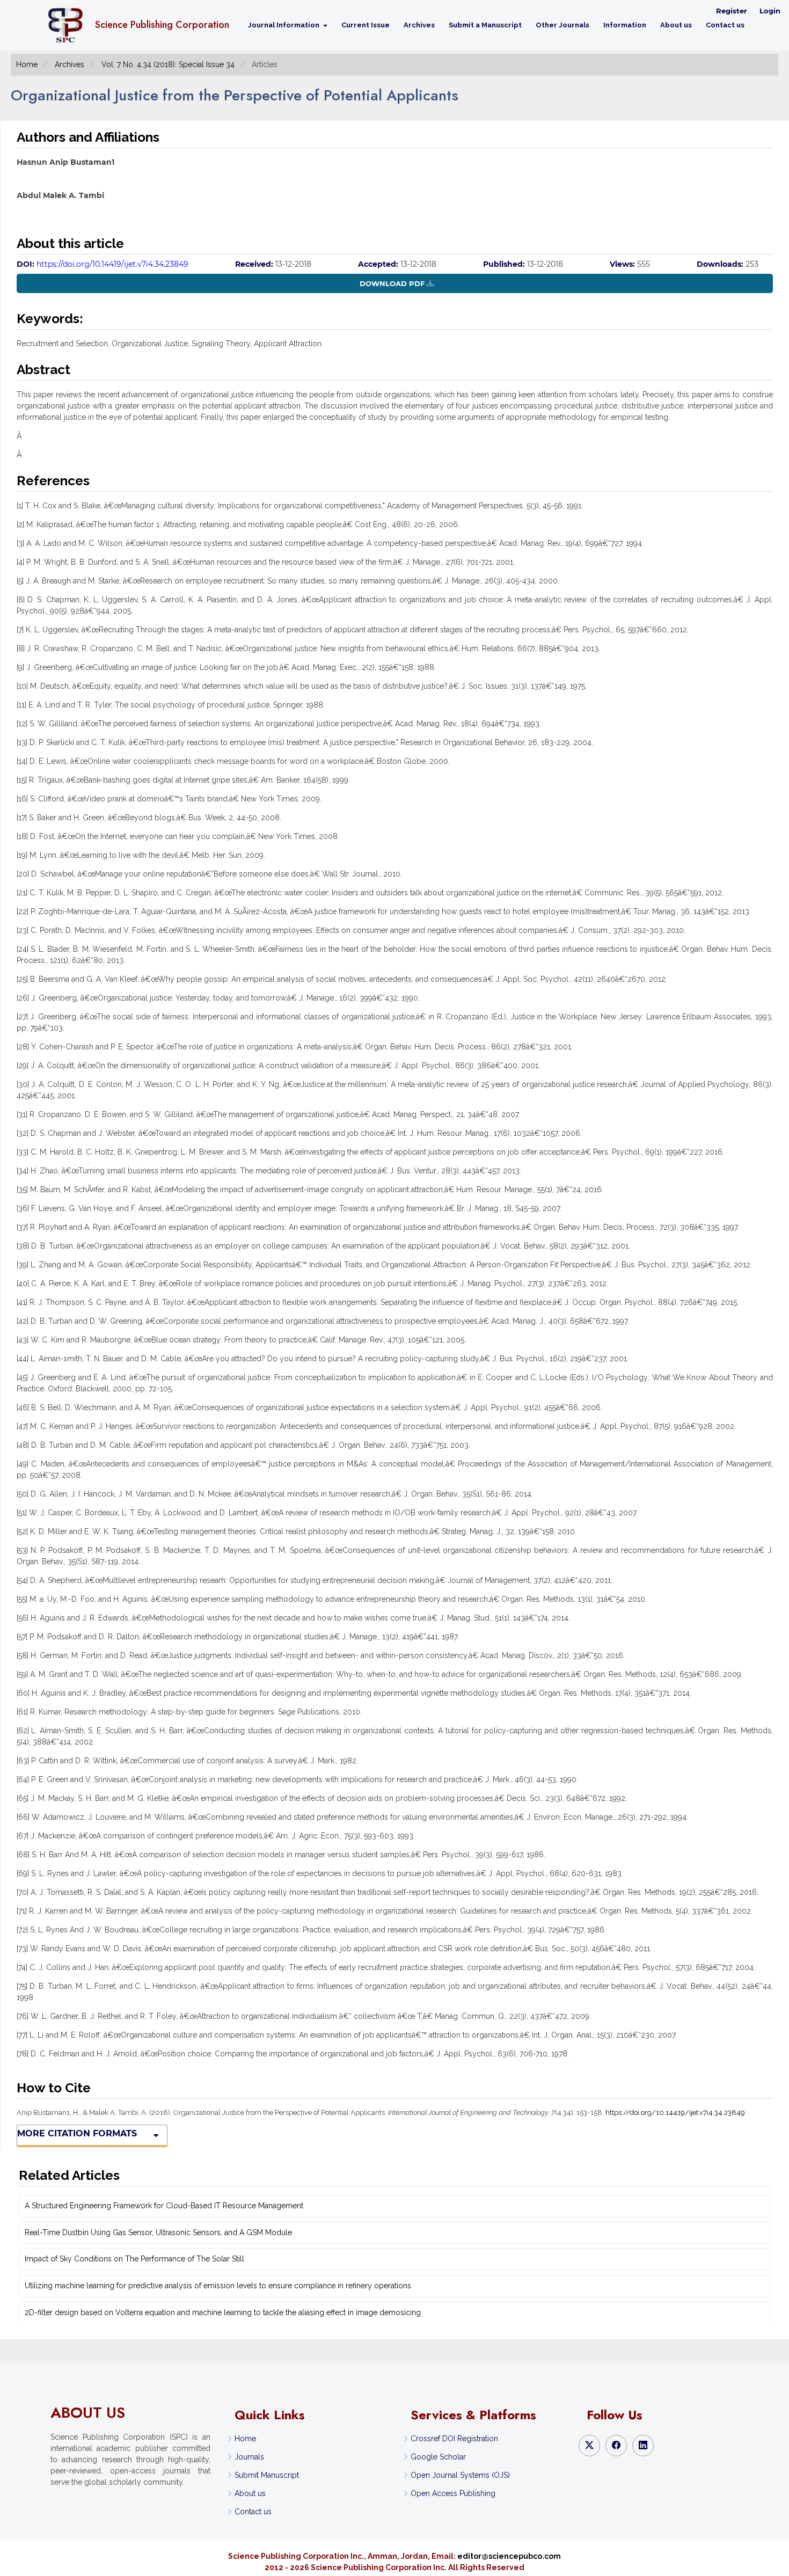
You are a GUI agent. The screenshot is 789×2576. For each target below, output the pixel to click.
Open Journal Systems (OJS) (460, 2475)
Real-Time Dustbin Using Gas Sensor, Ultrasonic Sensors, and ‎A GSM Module (158, 2232)
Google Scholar (438, 2457)
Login (770, 11)
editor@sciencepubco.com (509, 2556)
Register (732, 11)
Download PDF (392, 283)
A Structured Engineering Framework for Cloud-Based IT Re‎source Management (164, 2206)
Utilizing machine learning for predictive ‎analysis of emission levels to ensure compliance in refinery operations (218, 2286)
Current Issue (366, 25)
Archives (419, 25)
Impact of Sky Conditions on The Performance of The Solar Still (134, 2259)
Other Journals (562, 25)
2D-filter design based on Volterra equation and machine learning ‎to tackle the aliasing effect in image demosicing (223, 2312)
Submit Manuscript (267, 2475)
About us (676, 25)
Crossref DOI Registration (454, 2439)
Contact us (725, 25)
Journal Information (284, 25)
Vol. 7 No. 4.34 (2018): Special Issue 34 (168, 64)
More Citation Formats (77, 2133)
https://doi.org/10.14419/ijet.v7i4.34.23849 (112, 264)
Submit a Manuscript (485, 25)
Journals (249, 2457)
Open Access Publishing (453, 2493)
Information (625, 25)
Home (27, 64)
